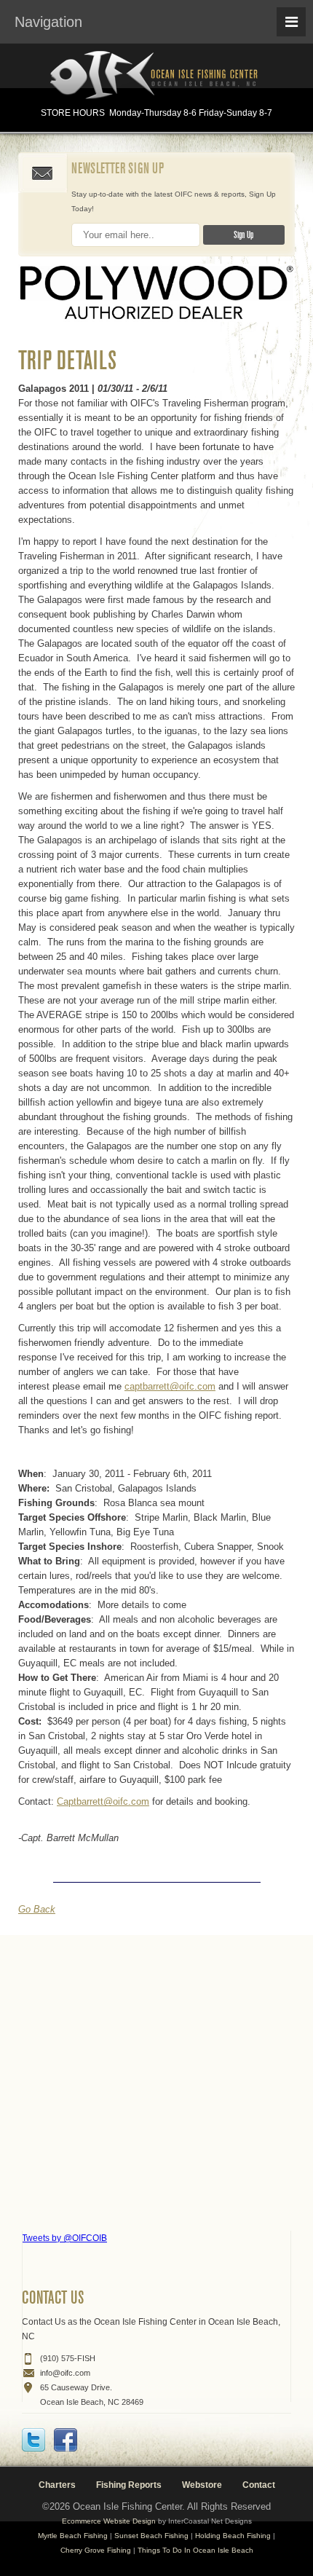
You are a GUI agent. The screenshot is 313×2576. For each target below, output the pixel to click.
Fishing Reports (129, 2485)
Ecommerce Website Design (109, 2521)
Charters (57, 2485)
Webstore (202, 2485)
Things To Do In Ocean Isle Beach (195, 2550)
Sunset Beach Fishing (151, 2536)
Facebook (66, 2440)
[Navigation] (291, 22)
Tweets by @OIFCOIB (64, 2238)
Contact (259, 2485)
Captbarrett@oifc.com (103, 1801)
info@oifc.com (65, 2373)
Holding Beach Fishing (233, 2536)
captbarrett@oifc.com (170, 1386)
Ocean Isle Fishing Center (156, 76)
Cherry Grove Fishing (96, 2550)
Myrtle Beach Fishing (73, 2536)
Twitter (33, 2440)
